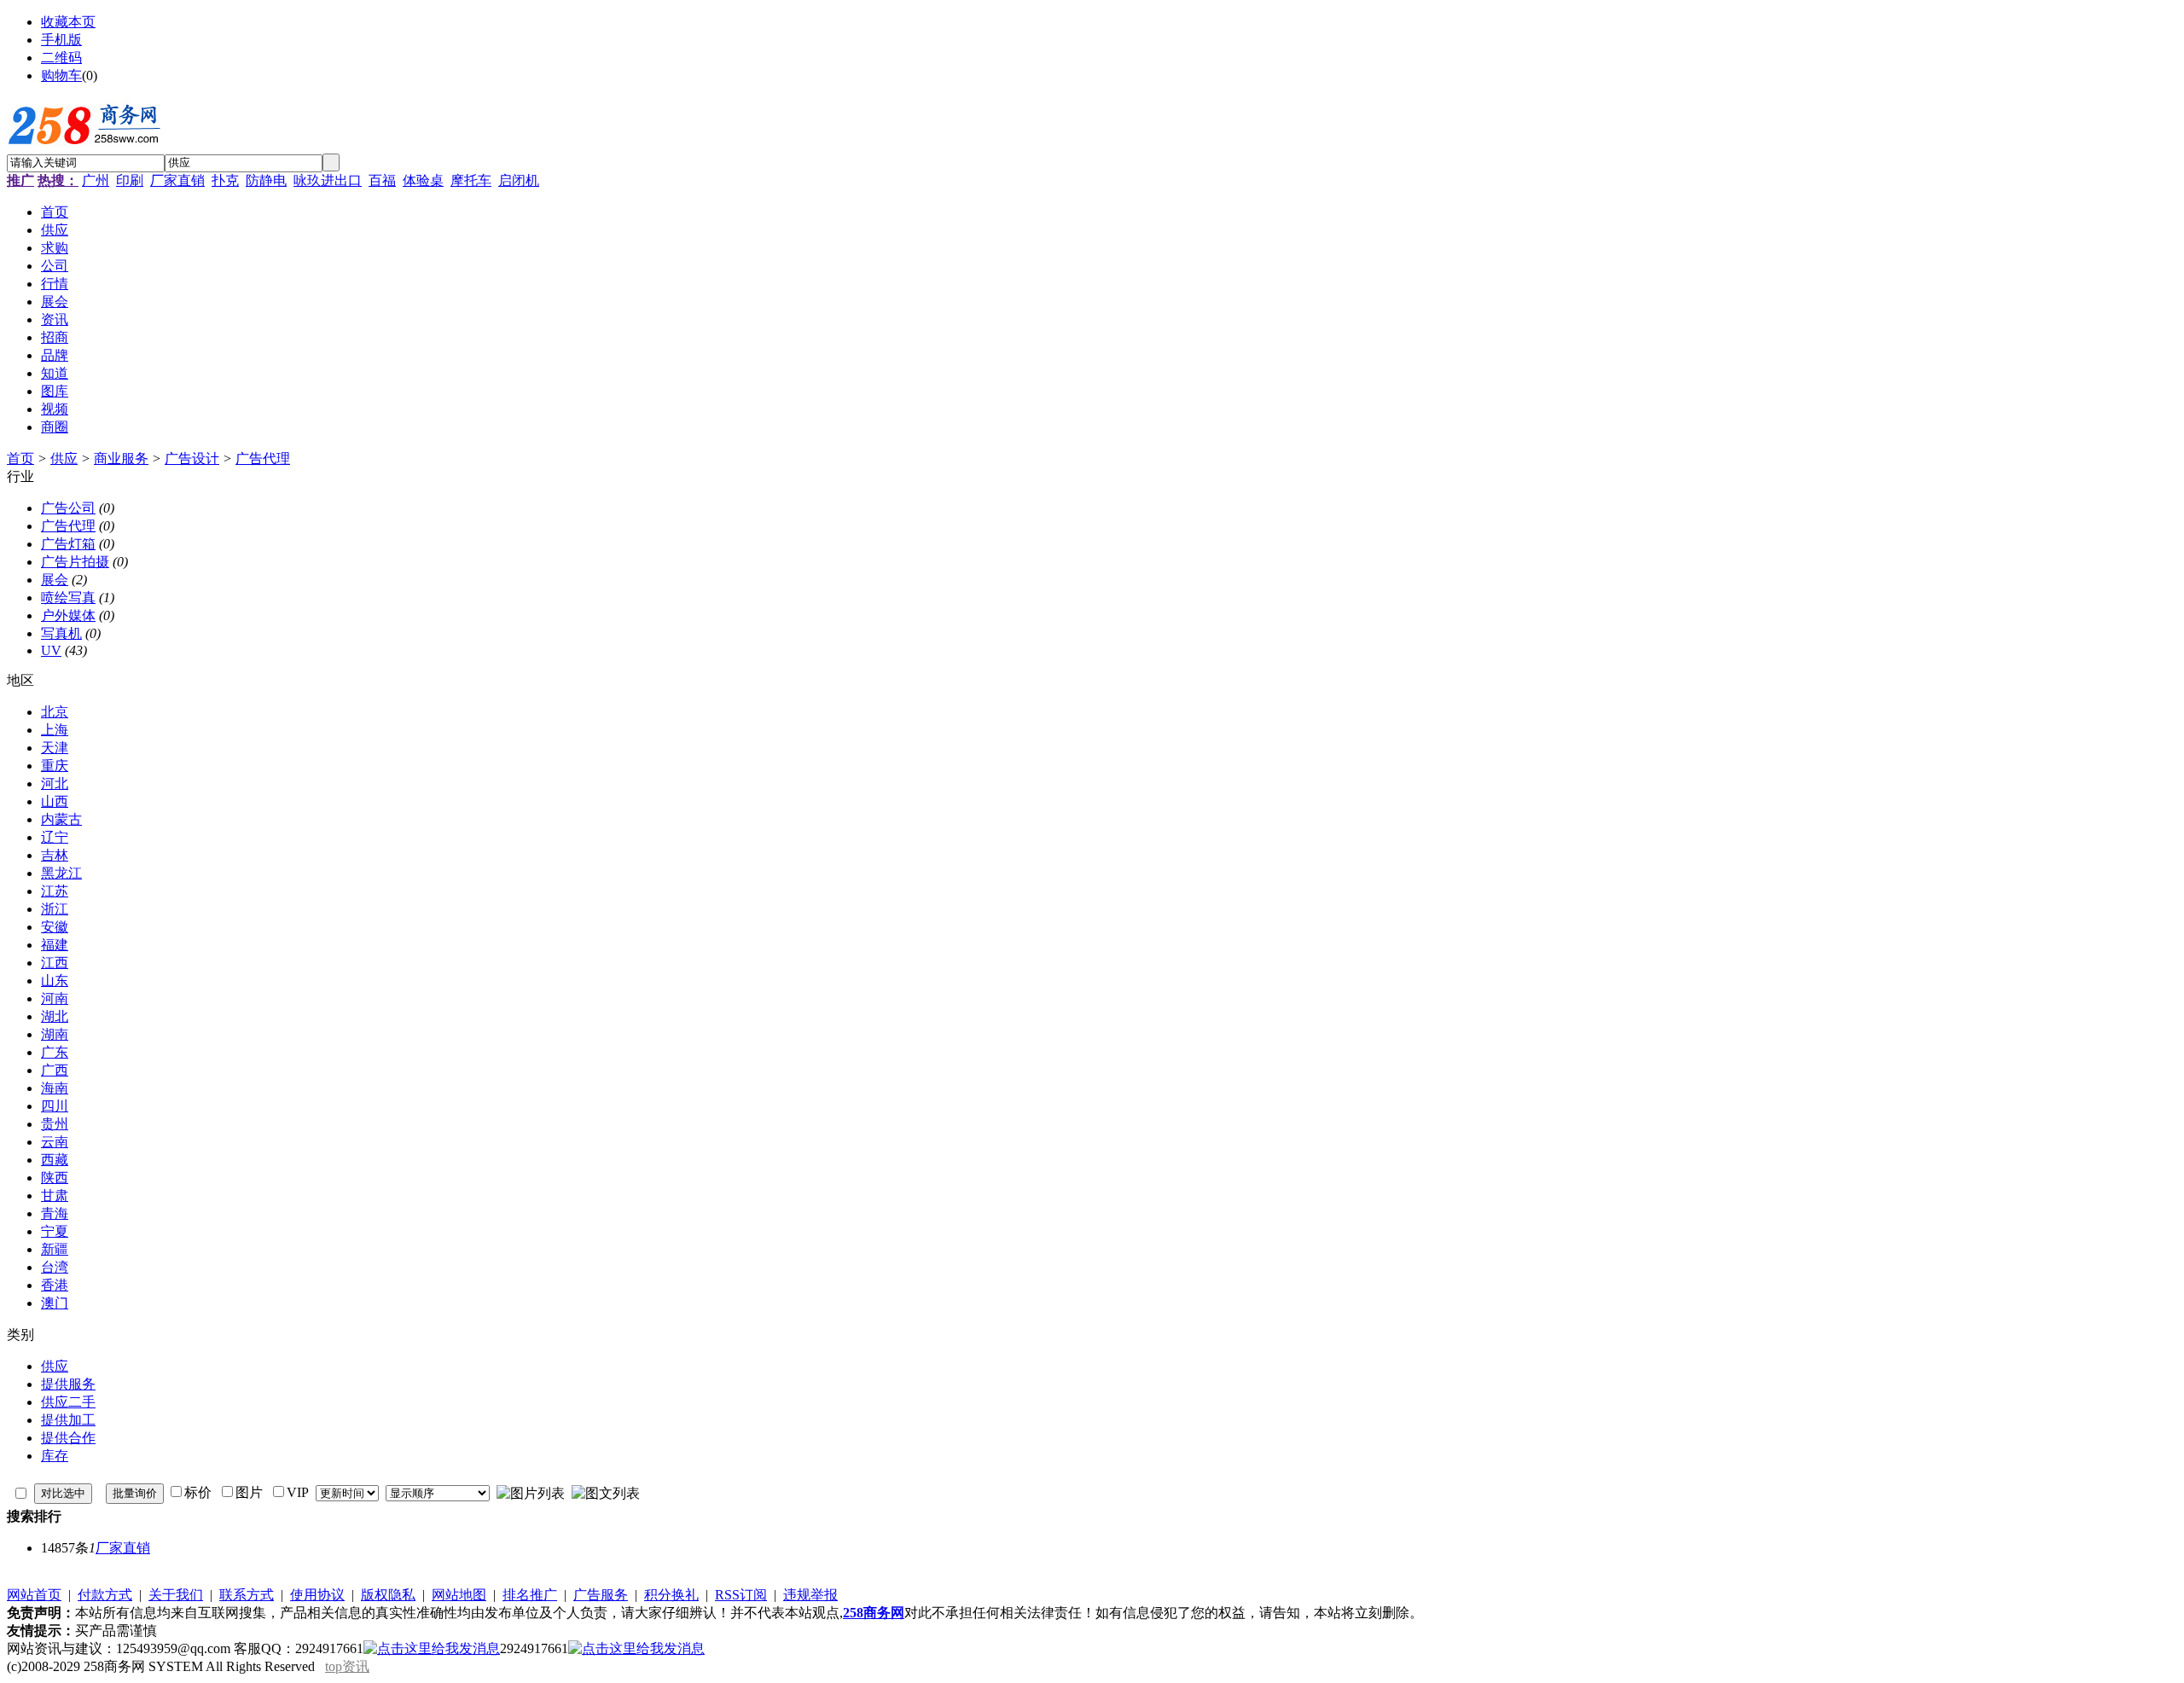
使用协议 (317, 1595)
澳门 (55, 1303)
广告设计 (192, 458)
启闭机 (519, 180)
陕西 (55, 1178)
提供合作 (68, 1438)
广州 (96, 180)
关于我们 (176, 1595)
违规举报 (810, 1595)
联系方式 (247, 1595)
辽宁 (55, 837)
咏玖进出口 (328, 180)
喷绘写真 (68, 598)
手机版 (61, 40)
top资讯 (347, 1666)
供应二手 (68, 1402)
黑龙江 (61, 873)
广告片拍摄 (75, 562)
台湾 (55, 1267)
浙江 (55, 909)
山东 (55, 981)
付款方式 (105, 1595)
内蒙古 (61, 819)
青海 (55, 1213)
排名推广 (530, 1595)
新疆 (55, 1249)
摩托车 (471, 180)
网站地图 (459, 1595)
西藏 (55, 1160)
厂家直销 (177, 180)
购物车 (61, 75)
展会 (55, 580)
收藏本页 (68, 22)
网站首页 (34, 1595)
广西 (55, 1070)
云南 (55, 1142)
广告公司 (68, 508)
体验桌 (423, 180)
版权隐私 (388, 1595)
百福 (382, 180)
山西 (55, 801)
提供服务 (68, 1384)
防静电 (266, 180)
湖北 (55, 1016)
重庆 (55, 766)
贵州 (55, 1124)
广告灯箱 (68, 544)
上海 (55, 730)
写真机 (61, 633)
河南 (55, 998)
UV (51, 650)
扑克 (225, 180)
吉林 (55, 855)
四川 (55, 1106)
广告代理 (263, 458)
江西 (55, 963)
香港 (55, 1285)
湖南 (55, 1034)
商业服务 (121, 458)
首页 (20, 458)
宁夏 (55, 1231)
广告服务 (601, 1595)
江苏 (55, 891)
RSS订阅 (741, 1595)
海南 (55, 1088)
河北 (55, 783)
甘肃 (55, 1196)
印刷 (130, 180)
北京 (55, 712)
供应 (64, 458)
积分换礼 (671, 1595)
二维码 (61, 58)
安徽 (55, 927)
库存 (55, 1456)
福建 (55, 945)
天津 (55, 748)
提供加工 (68, 1420)
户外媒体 (68, 615)
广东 (55, 1052)
